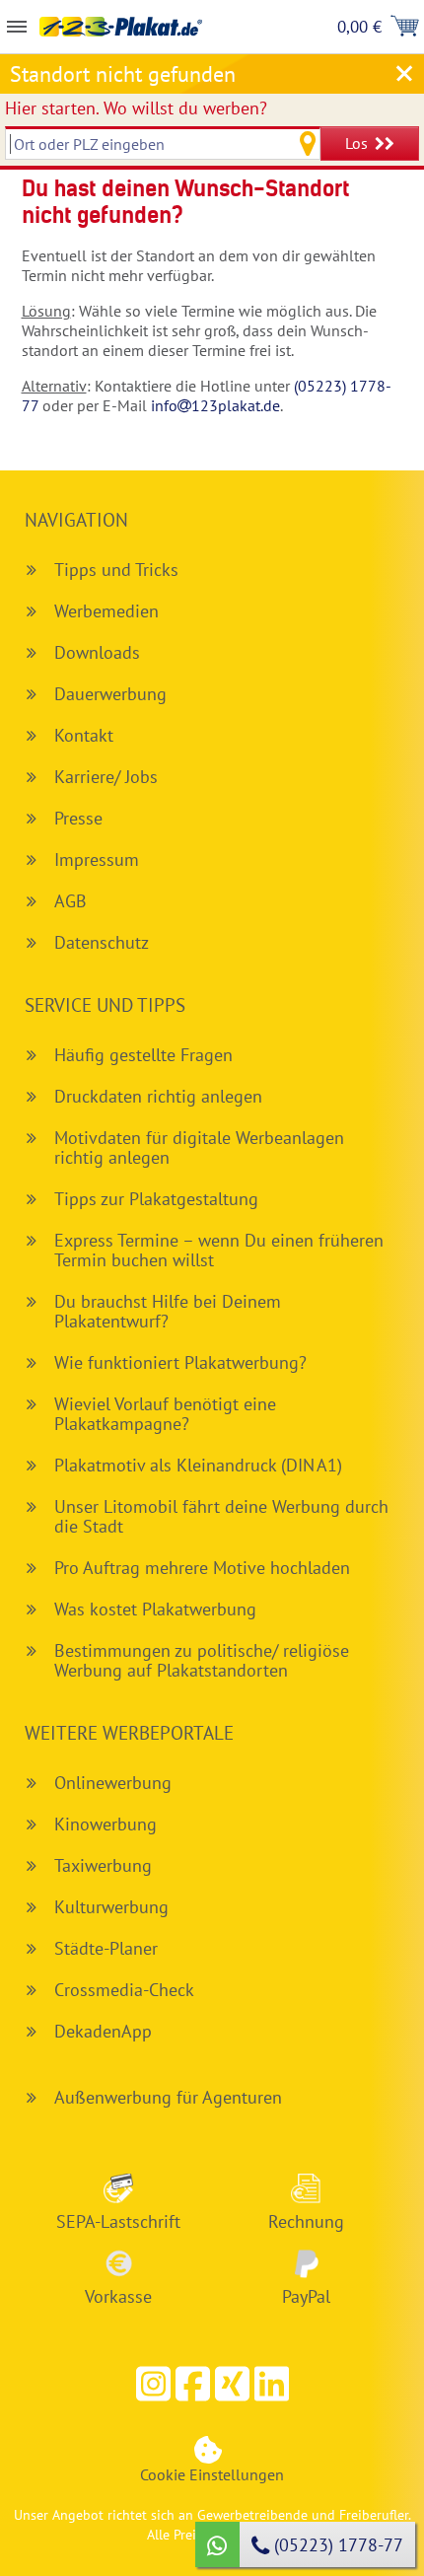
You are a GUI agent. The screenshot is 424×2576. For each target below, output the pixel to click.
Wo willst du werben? (136, 108)
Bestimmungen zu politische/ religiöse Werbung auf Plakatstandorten (202, 1660)
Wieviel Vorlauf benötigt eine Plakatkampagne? (165, 1414)
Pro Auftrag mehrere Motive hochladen (202, 1568)
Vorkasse (118, 2296)
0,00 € (359, 27)
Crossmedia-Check (124, 1990)
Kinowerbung (106, 1824)
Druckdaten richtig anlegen (158, 1096)
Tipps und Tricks (116, 570)
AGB (71, 901)
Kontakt (84, 735)
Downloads (97, 652)
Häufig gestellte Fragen (143, 1055)
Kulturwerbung (111, 1907)
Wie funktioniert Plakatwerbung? (180, 1362)
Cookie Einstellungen (212, 2474)
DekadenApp (103, 2031)
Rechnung (306, 2221)
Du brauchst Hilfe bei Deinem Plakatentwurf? (168, 1311)
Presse (78, 818)
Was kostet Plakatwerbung (155, 1609)
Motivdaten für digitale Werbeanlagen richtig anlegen (199, 1147)
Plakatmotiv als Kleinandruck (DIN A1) (198, 1465)
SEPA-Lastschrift (118, 2221)
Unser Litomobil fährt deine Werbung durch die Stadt (221, 1516)
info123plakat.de (215, 405)
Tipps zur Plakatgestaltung (156, 1199)
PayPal (306, 2296)
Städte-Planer (106, 1948)
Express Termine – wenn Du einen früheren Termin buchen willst (219, 1250)
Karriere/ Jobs (106, 777)
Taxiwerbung (103, 1865)
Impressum (97, 859)
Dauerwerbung (110, 694)
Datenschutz (102, 942)
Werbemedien (106, 611)
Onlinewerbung (113, 1783)
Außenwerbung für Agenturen (168, 2097)
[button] (192, 2384)
